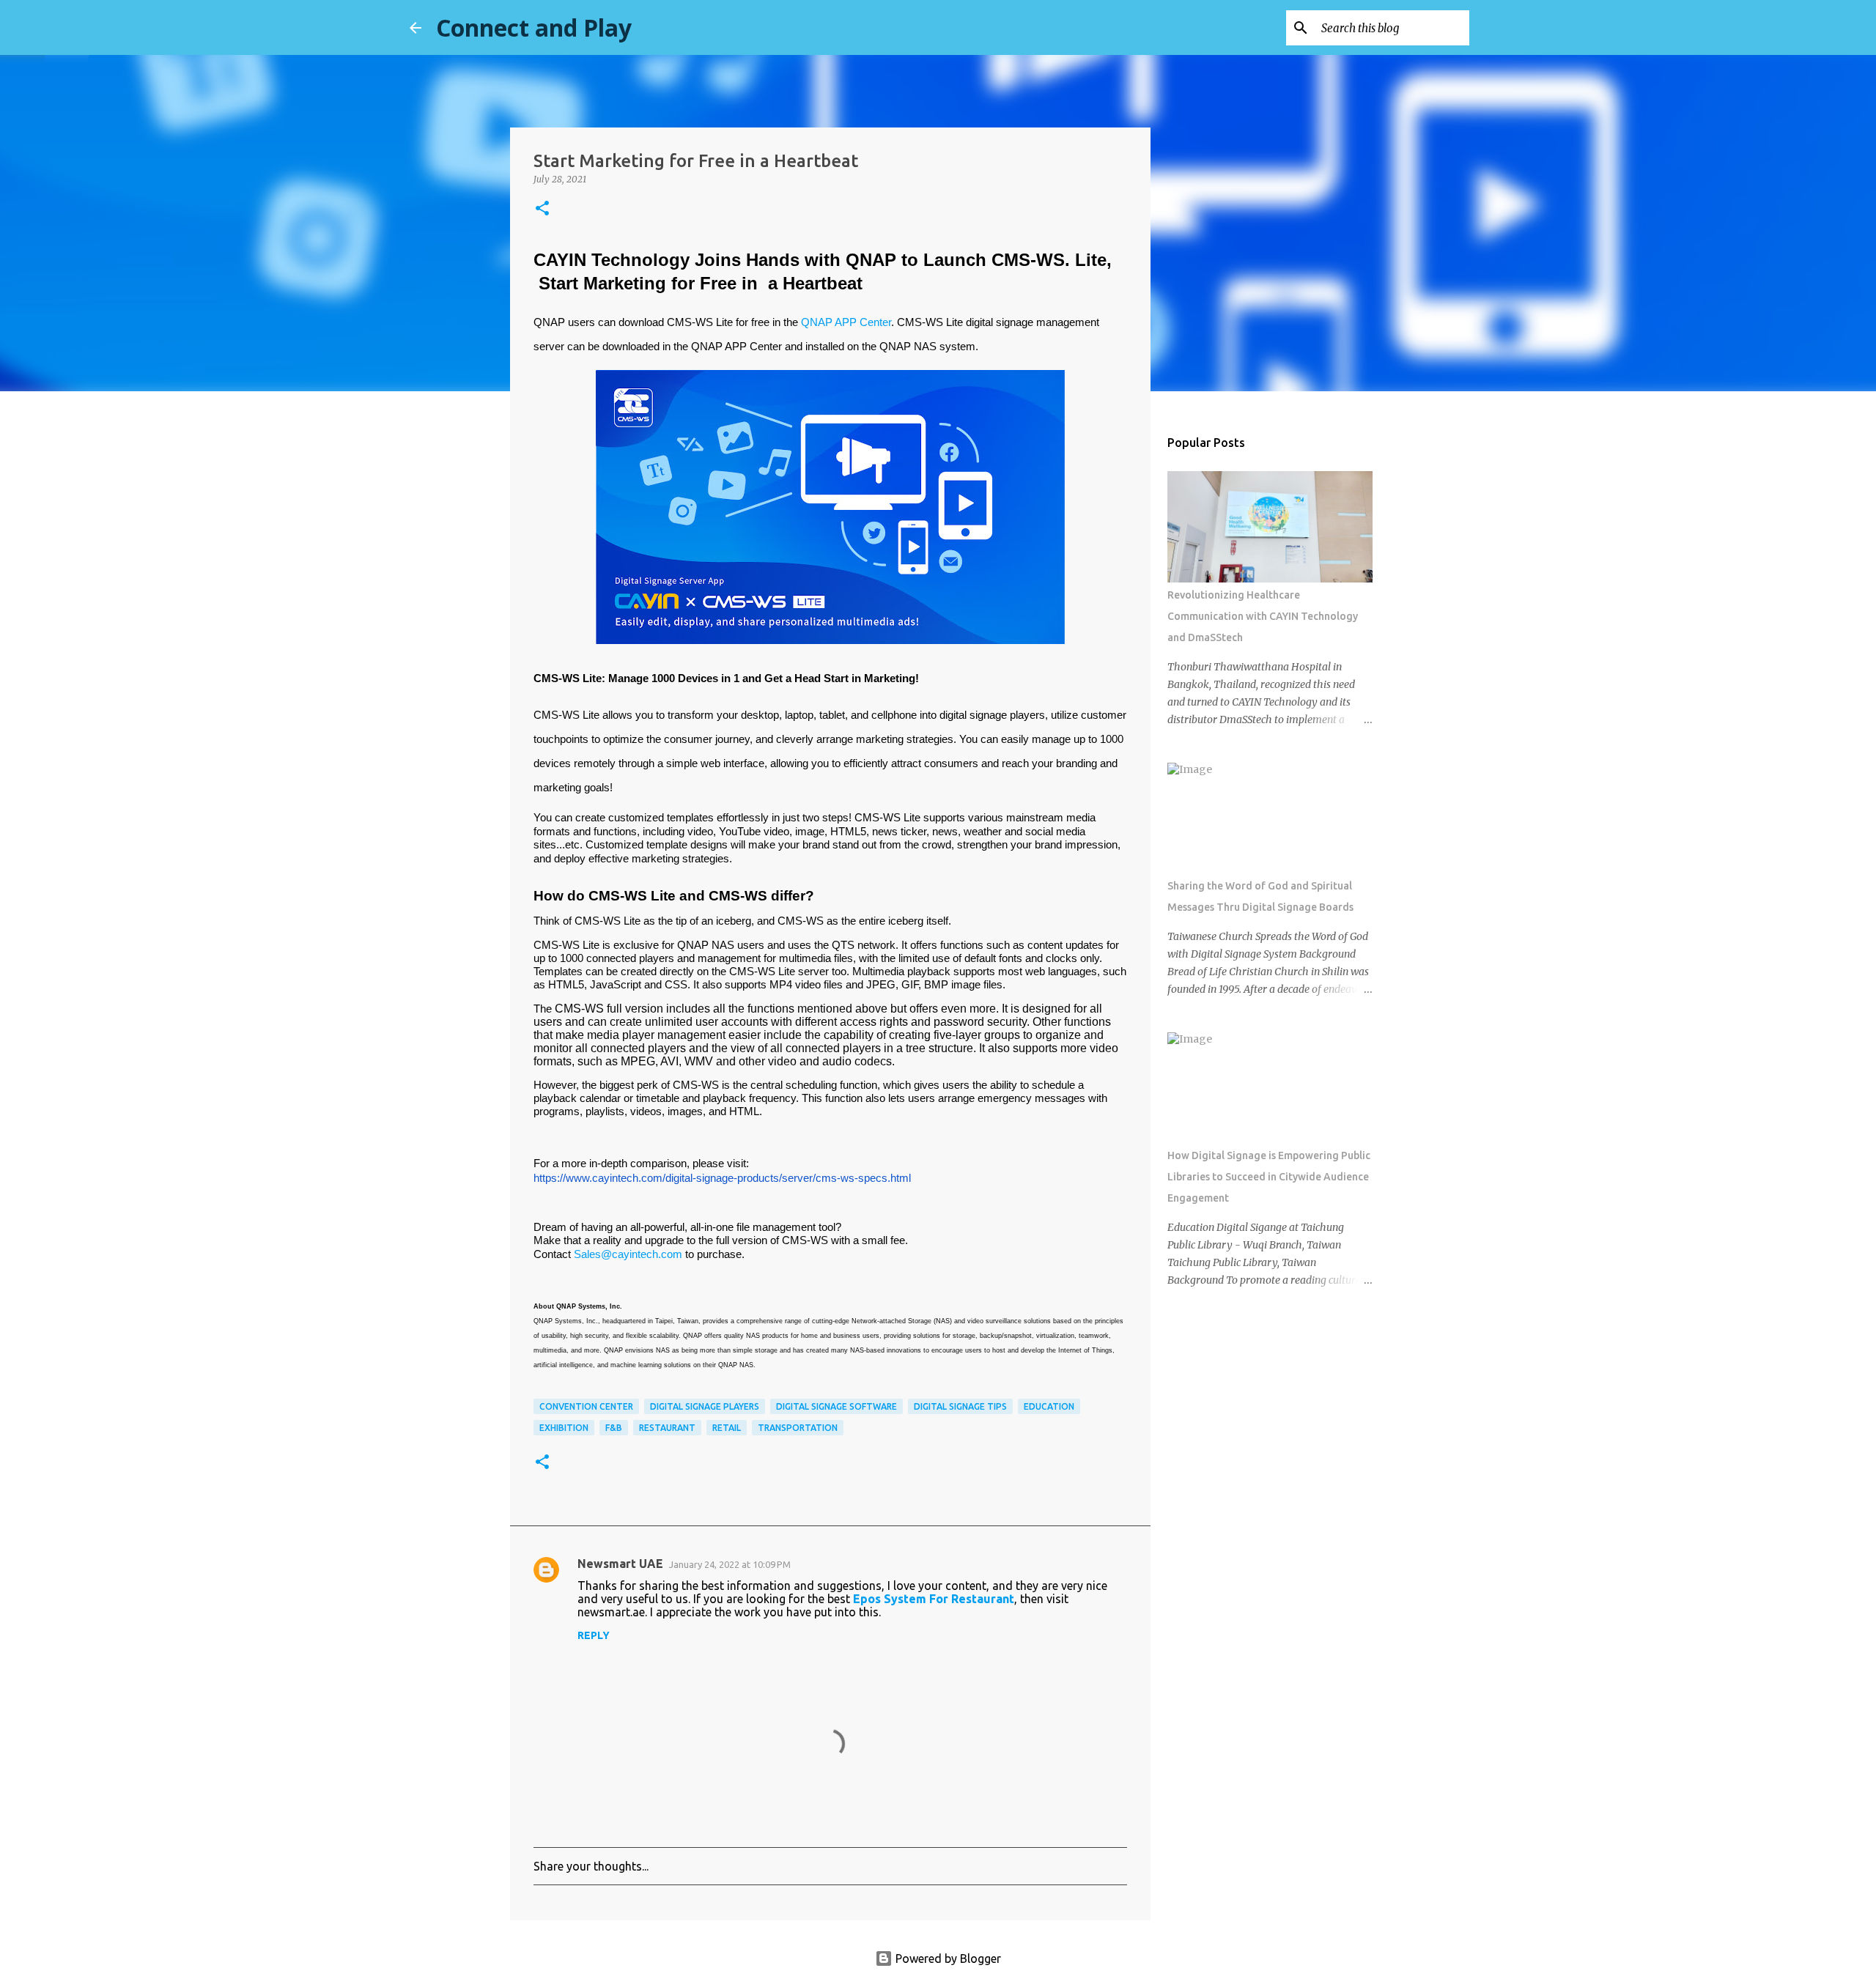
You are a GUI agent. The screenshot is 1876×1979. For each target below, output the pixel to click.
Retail (727, 1428)
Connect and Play (534, 27)
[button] (542, 209)
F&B (614, 1428)
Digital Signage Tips (960, 1406)
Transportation (798, 1428)
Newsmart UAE (620, 1564)
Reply (594, 1635)
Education (1049, 1406)
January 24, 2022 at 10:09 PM (730, 1564)
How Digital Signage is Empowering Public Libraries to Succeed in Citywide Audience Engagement (1269, 1177)
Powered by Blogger (947, 1958)
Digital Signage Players (705, 1406)
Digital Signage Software (837, 1406)
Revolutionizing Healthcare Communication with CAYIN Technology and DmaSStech (1263, 616)
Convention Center (586, 1406)
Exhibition (564, 1428)
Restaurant (667, 1428)
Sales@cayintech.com (628, 1254)
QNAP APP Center (846, 322)
